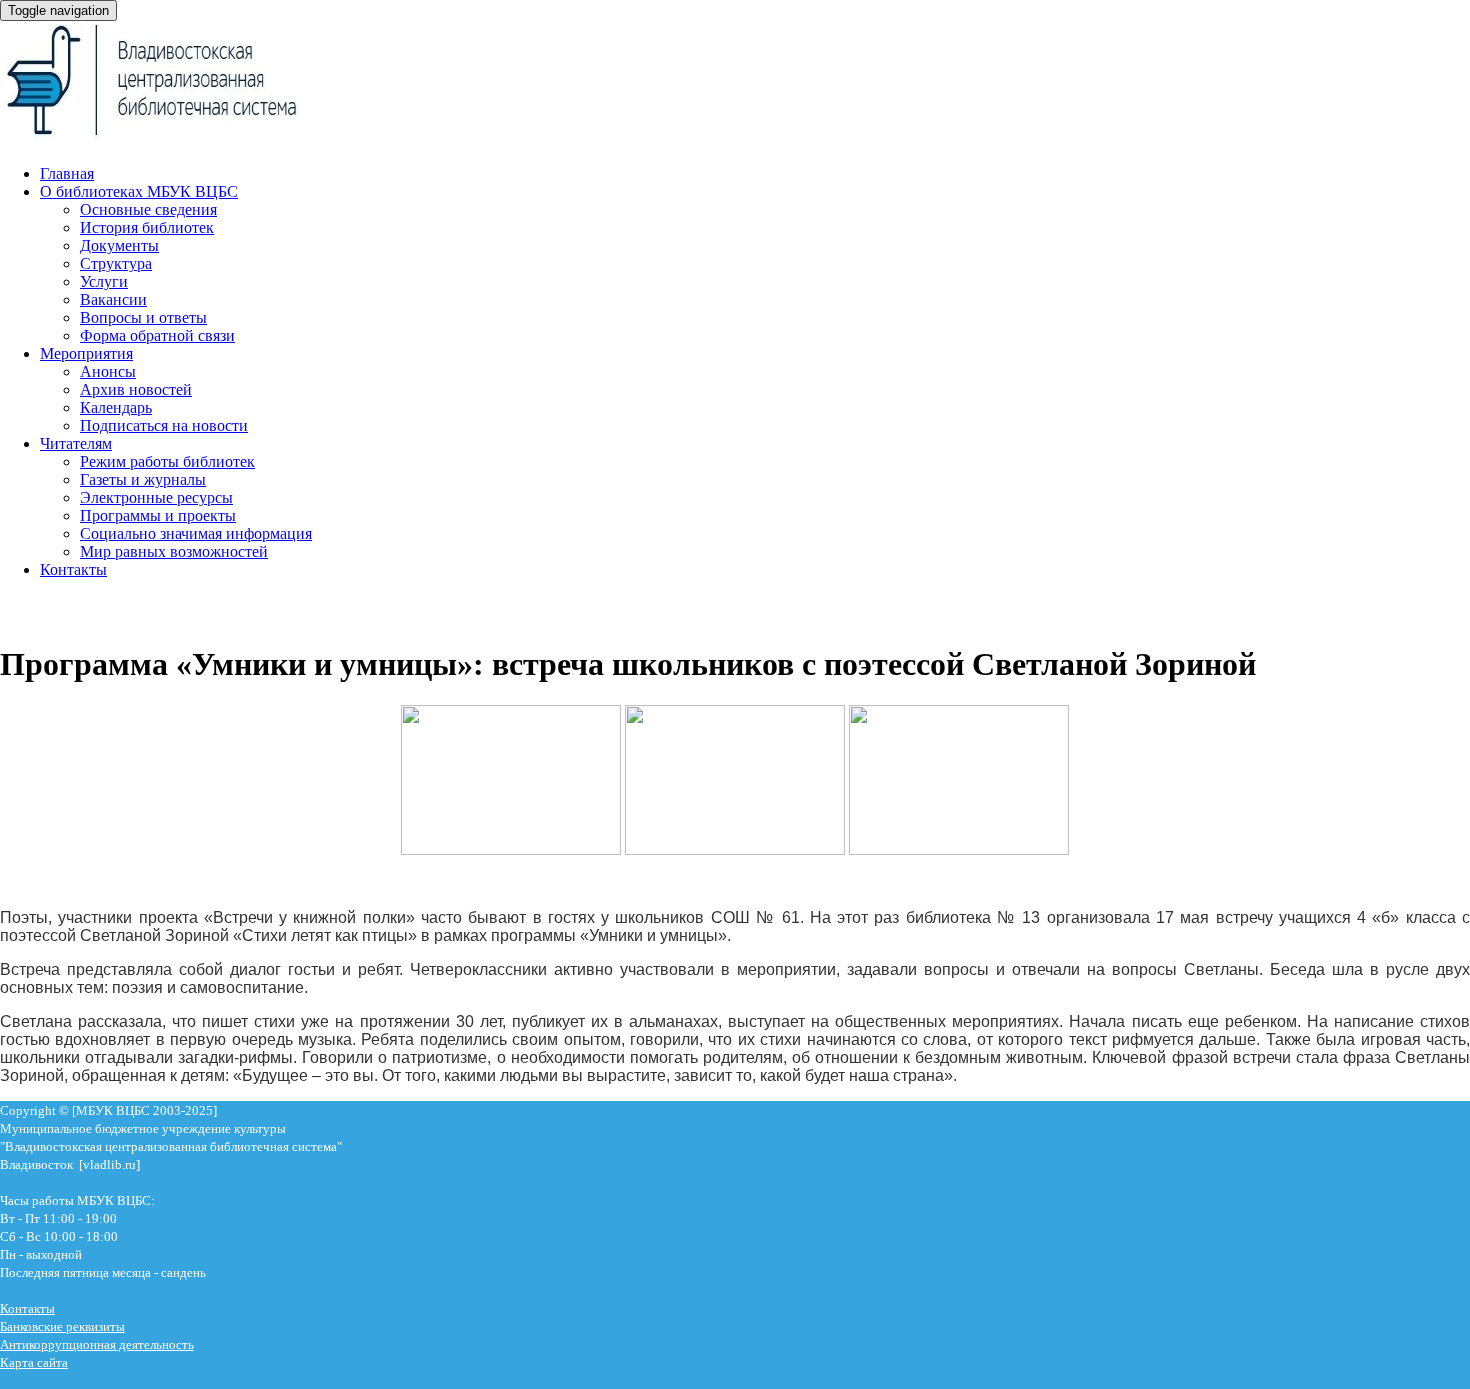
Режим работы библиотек (167, 461)
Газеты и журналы (143, 479)
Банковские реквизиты (62, 1326)
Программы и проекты (158, 515)
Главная (67, 173)
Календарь (116, 407)
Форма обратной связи (157, 335)
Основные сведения (148, 209)
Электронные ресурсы (156, 497)
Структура (116, 263)
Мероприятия (86, 353)
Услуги (104, 281)
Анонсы (108, 371)
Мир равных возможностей (174, 551)
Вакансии (113, 299)
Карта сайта (34, 1362)
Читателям (76, 443)
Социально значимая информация (196, 533)
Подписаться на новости (164, 425)
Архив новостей (136, 389)
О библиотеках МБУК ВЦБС (139, 191)
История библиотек (147, 227)
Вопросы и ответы (143, 317)
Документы (119, 245)
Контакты (73, 569)
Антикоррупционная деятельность (97, 1344)
